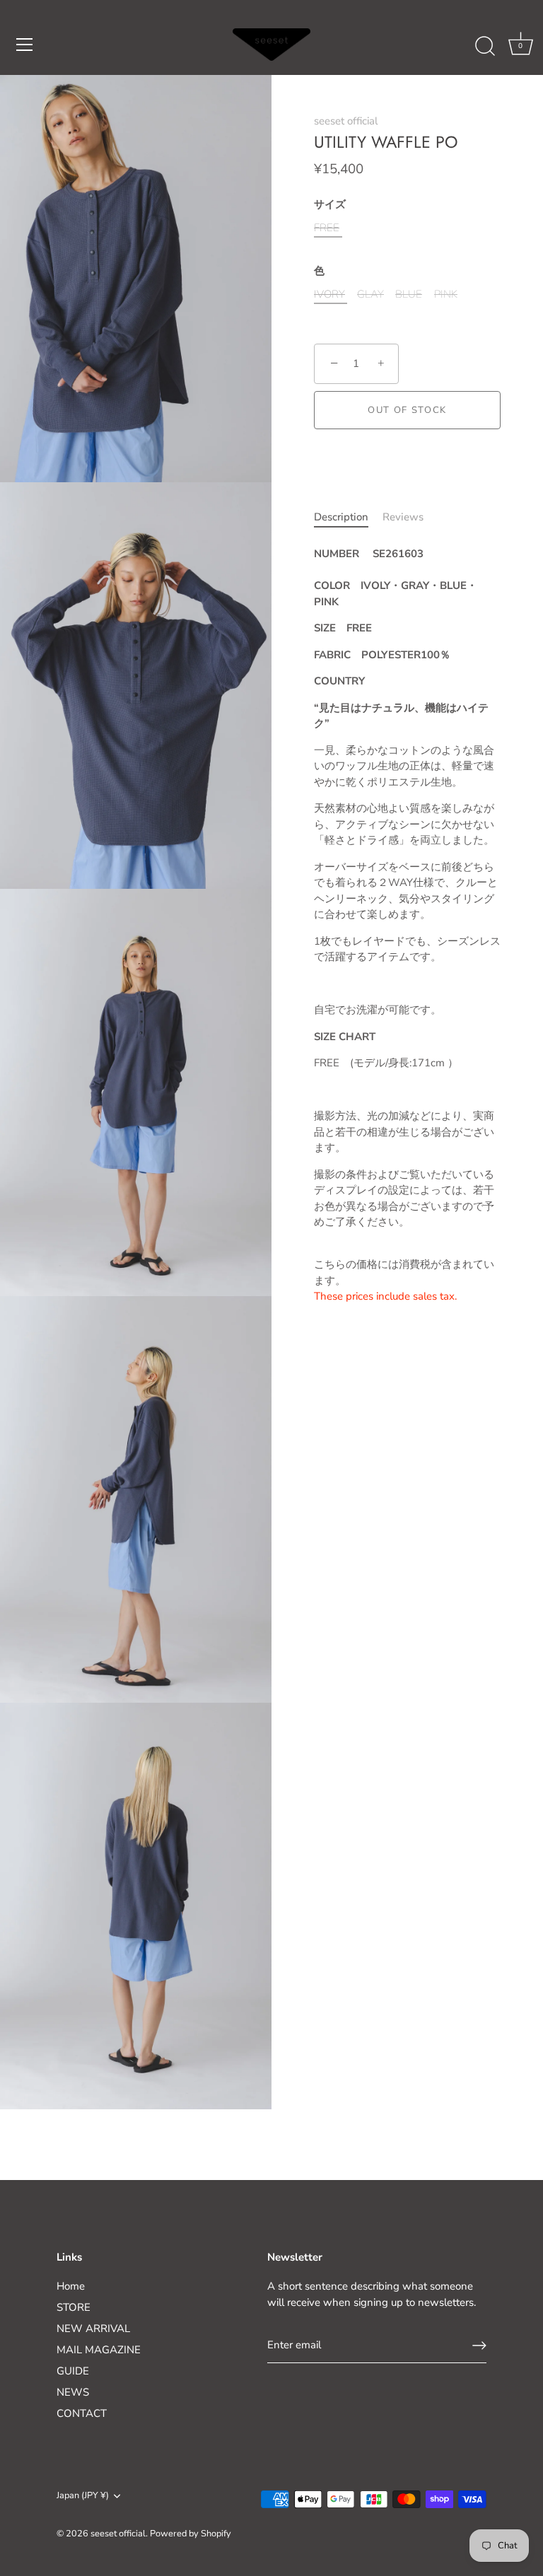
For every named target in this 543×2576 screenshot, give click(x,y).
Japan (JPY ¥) (83, 2496)
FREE (327, 228)
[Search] (485, 47)
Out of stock (407, 410)
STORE (74, 2307)
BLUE (409, 294)
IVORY (329, 294)
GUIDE (73, 2371)
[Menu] (25, 45)
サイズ (330, 204)
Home (71, 2286)
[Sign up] (479, 2345)
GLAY (370, 294)
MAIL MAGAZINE (99, 2350)
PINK (446, 294)
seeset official (346, 121)
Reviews (403, 517)
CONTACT (82, 2413)
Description (341, 517)
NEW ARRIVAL (93, 2329)
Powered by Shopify (191, 2534)
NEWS (73, 2392)
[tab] (348, 517)
